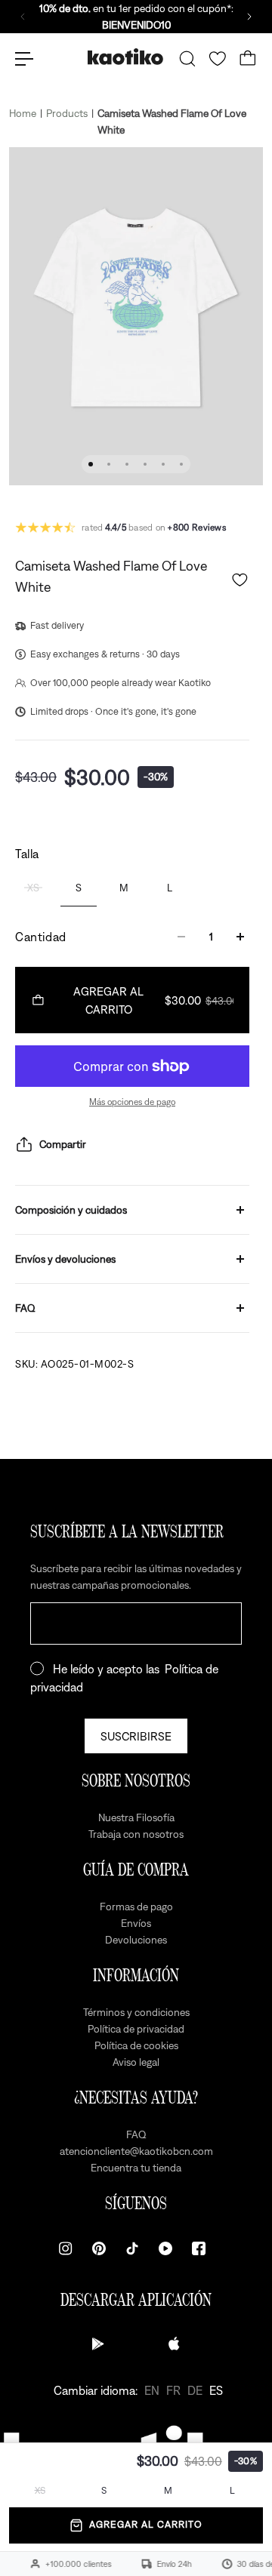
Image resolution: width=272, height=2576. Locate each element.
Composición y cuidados (71, 1210)
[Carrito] (248, 59)
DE (195, 2390)
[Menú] (24, 59)
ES (216, 2390)
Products (67, 113)
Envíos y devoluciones (65, 1259)
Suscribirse (136, 1736)
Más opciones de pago (132, 1102)
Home (23, 113)
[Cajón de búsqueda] (187, 59)
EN (152, 2390)
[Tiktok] (132, 2248)
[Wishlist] (218, 59)
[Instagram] (66, 2248)
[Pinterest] (99, 2248)
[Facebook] (199, 2248)
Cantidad (41, 937)
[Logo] (125, 58)
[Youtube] (165, 2248)
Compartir (63, 1144)
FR (173, 2390)
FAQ (25, 1308)
